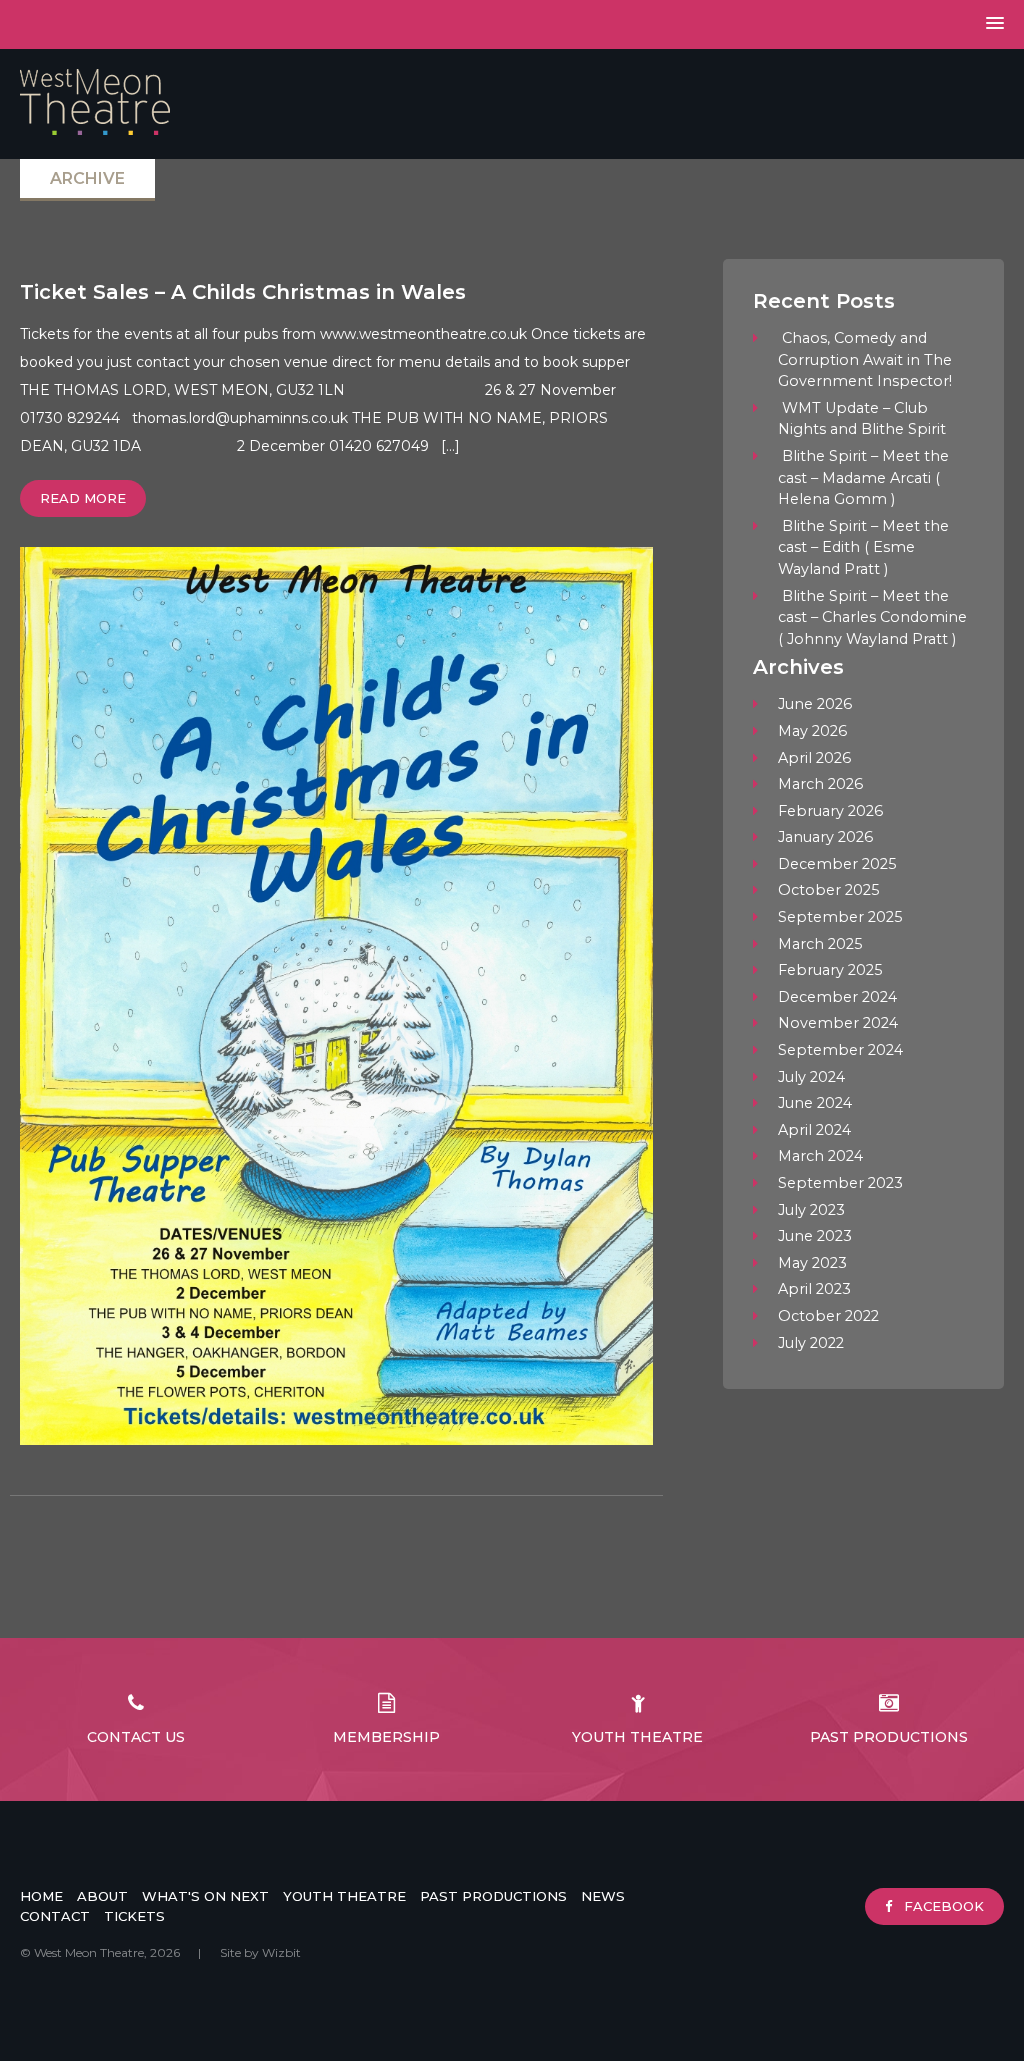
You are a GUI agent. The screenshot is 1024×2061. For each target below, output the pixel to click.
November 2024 (838, 1023)
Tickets (134, 1916)
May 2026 (812, 731)
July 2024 (811, 1077)
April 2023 (814, 1289)
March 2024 (820, 1156)
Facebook (942, 1906)
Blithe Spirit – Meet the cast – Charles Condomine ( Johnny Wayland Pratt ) (872, 617)
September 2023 (840, 1183)
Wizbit (281, 1952)
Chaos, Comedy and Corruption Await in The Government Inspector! (865, 359)
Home (41, 1896)
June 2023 (815, 1236)
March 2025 (820, 944)
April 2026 (814, 758)
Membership (386, 1737)
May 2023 (812, 1263)
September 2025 (840, 917)
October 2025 (828, 890)
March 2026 (820, 784)
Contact (55, 1916)
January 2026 (825, 837)
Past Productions (889, 1737)
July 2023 (811, 1210)
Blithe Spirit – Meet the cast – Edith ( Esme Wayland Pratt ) (863, 547)
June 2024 (815, 1103)
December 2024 (837, 997)
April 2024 (814, 1130)
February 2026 (830, 811)
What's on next (205, 1896)
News (603, 1896)
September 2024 (840, 1050)
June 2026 (815, 704)
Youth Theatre (637, 1737)
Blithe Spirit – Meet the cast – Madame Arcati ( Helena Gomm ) (863, 477)
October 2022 (828, 1316)
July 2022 (811, 1343)
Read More (83, 498)
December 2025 (837, 864)
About (102, 1896)
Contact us (136, 1737)
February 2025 (830, 970)
